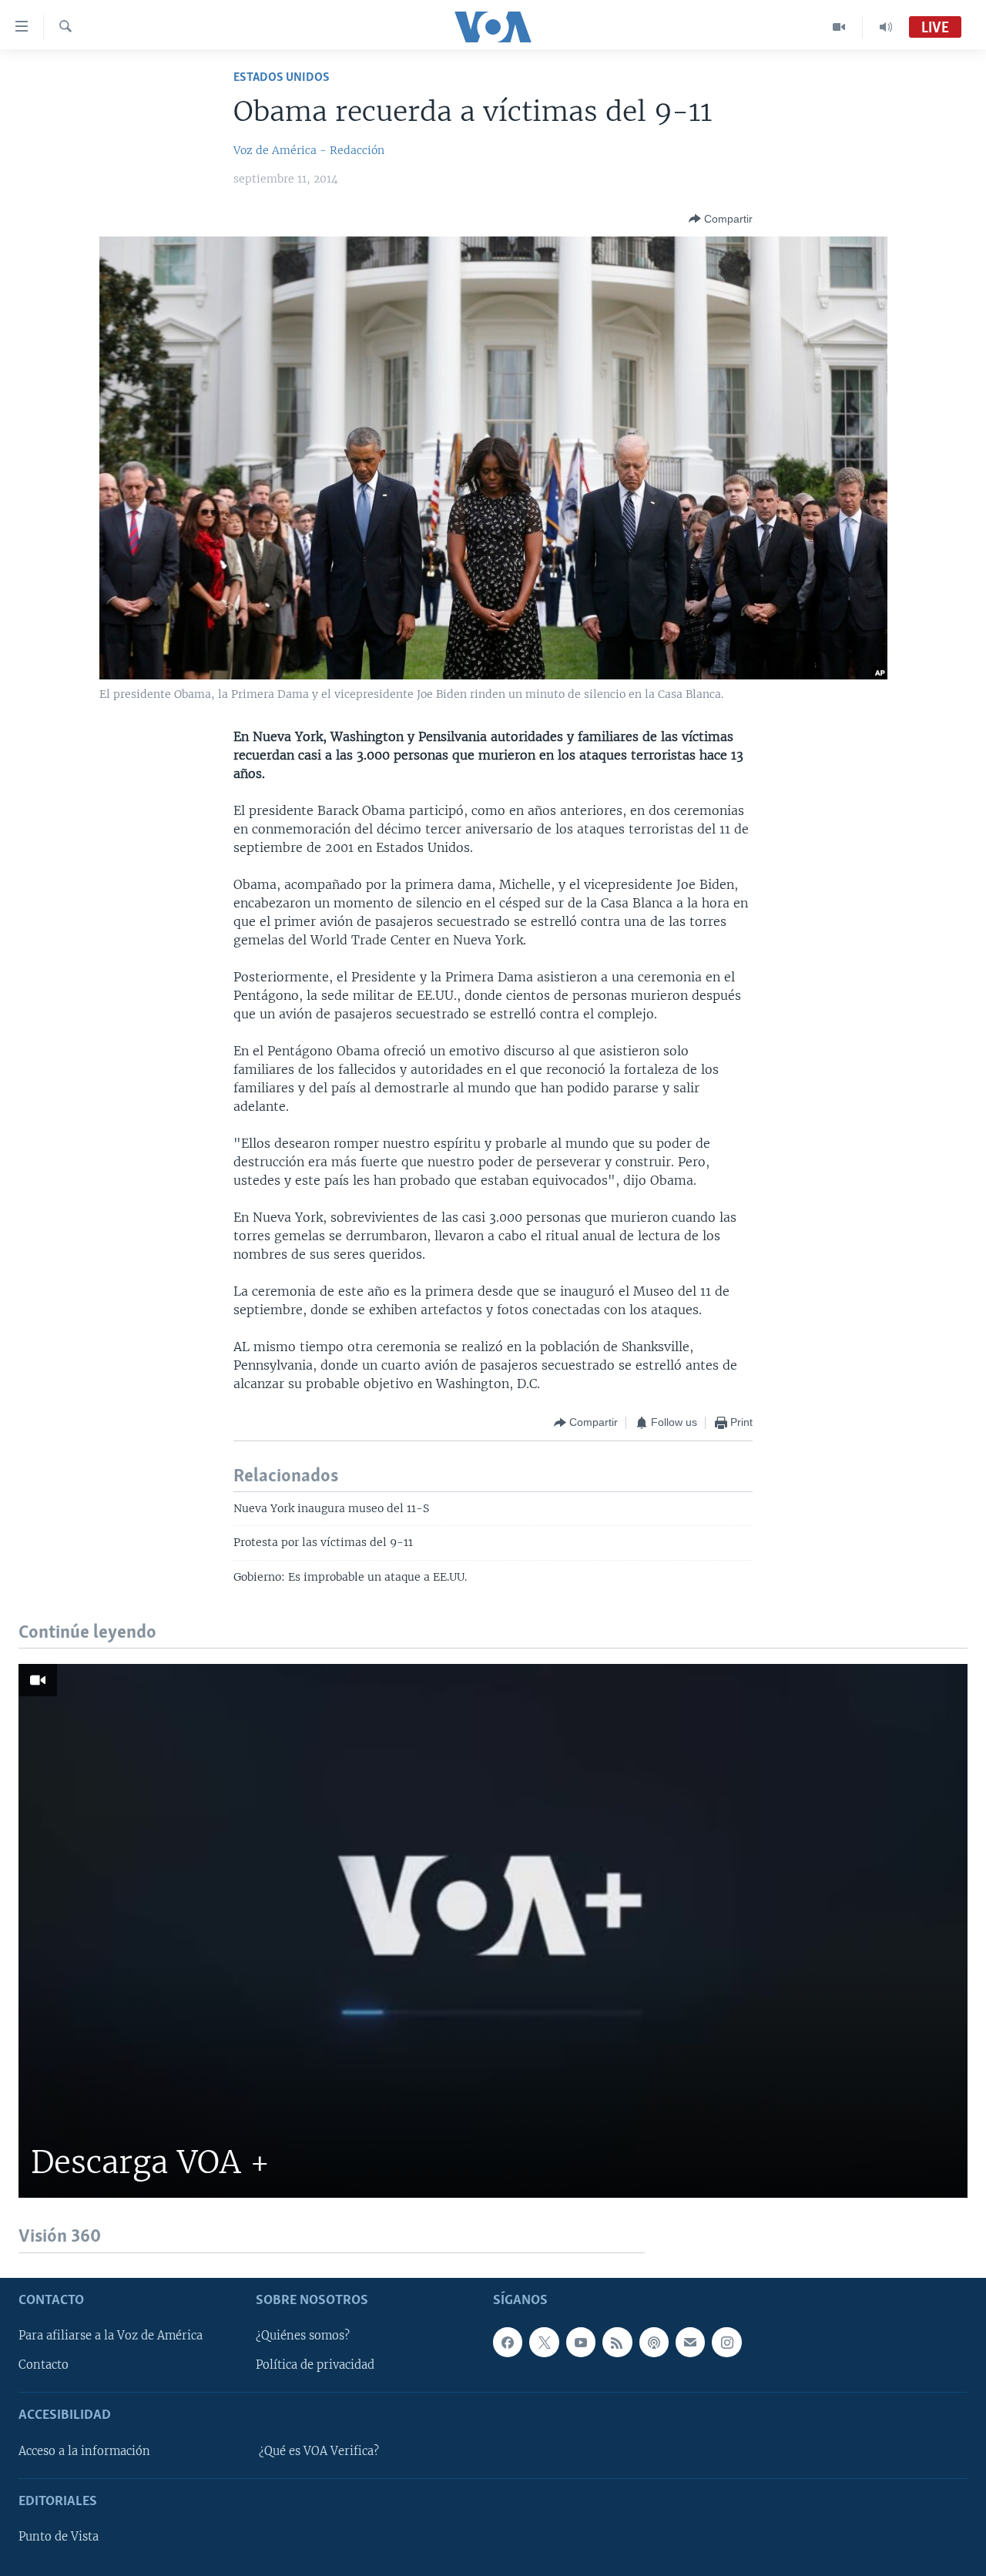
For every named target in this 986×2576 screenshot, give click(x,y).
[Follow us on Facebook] (508, 2342)
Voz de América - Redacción (309, 150)
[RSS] (617, 2342)
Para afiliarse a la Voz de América (111, 2336)
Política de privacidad (315, 2365)
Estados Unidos (282, 77)
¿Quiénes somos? (303, 2336)
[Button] (721, 219)
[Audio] (886, 27)
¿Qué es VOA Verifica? (319, 2450)
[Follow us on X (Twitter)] (544, 2342)
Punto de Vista (59, 2537)
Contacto (44, 2365)
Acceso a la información (84, 2450)
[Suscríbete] (690, 2342)
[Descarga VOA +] (493, 1931)
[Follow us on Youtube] (581, 2342)
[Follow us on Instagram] (726, 2342)
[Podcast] (654, 2342)
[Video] (839, 27)
